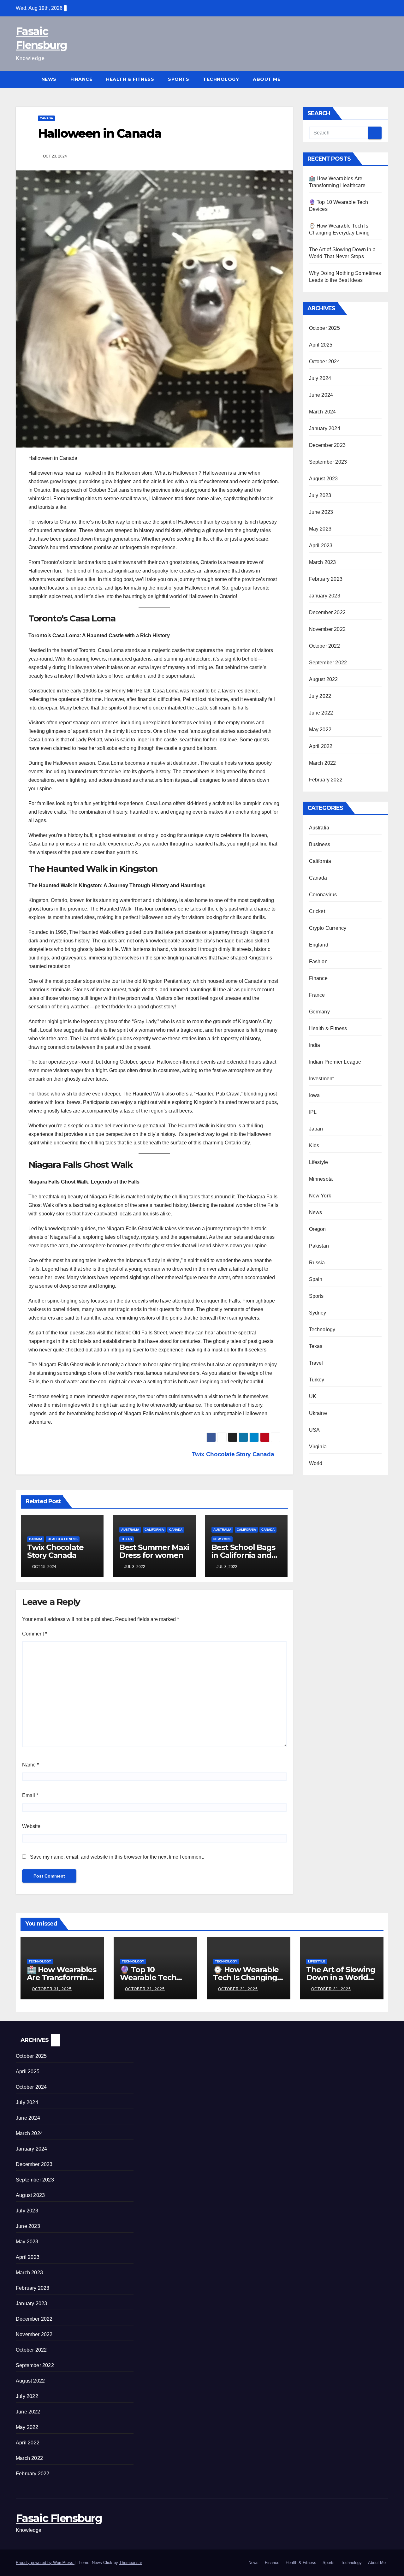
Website (31, 1826)
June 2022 (321, 713)
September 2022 (328, 663)
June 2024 (321, 395)
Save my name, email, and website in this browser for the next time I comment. (117, 1857)
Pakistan (319, 1246)
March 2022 (323, 763)
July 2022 (320, 696)
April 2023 (321, 546)
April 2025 (321, 345)
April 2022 (321, 746)
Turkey (317, 1380)
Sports (178, 79)
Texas (127, 1539)
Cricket (317, 911)
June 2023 (321, 512)
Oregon (318, 1229)
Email (30, 1795)
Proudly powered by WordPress (45, 2563)
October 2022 (324, 646)
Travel (316, 1363)
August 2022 (324, 679)
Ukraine (318, 1413)
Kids (314, 1146)
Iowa (315, 1095)
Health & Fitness (130, 79)
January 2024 (325, 428)
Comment (35, 1634)
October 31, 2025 (52, 1989)
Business (320, 844)
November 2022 (327, 629)
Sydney (318, 1313)
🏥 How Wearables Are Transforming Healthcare (62, 1977)
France (317, 995)
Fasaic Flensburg (59, 2518)
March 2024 (323, 412)
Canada (46, 118)
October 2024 (324, 362)
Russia (317, 1263)
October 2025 (324, 328)
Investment (321, 1079)
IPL (313, 1112)
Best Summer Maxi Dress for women (154, 1551)
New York (222, 1539)
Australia (130, 1530)
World (316, 1463)
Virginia (318, 1447)
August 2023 (324, 479)
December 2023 (327, 445)
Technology (221, 79)
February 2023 (326, 579)
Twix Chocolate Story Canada (234, 1454)
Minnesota (321, 1179)
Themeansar (131, 2563)
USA (315, 1430)
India (315, 1045)
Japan (316, 1129)
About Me (267, 79)
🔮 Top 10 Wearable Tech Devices (148, 1977)
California (154, 1530)
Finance (81, 79)
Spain (316, 1279)
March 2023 (323, 562)
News (49, 79)
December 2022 (327, 612)
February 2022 (326, 780)
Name (30, 1765)
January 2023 (325, 596)
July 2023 (320, 495)
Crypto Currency (328, 928)
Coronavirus (323, 895)
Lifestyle (319, 1162)
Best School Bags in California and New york (243, 1555)
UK (313, 1396)
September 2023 (328, 462)
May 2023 (320, 529)
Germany (319, 1012)
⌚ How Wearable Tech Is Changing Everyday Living (246, 1977)
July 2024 (320, 378)
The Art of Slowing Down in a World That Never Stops (341, 1977)
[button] (384, 79)
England (319, 945)
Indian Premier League (335, 1062)
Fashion (318, 962)
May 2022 (320, 730)
